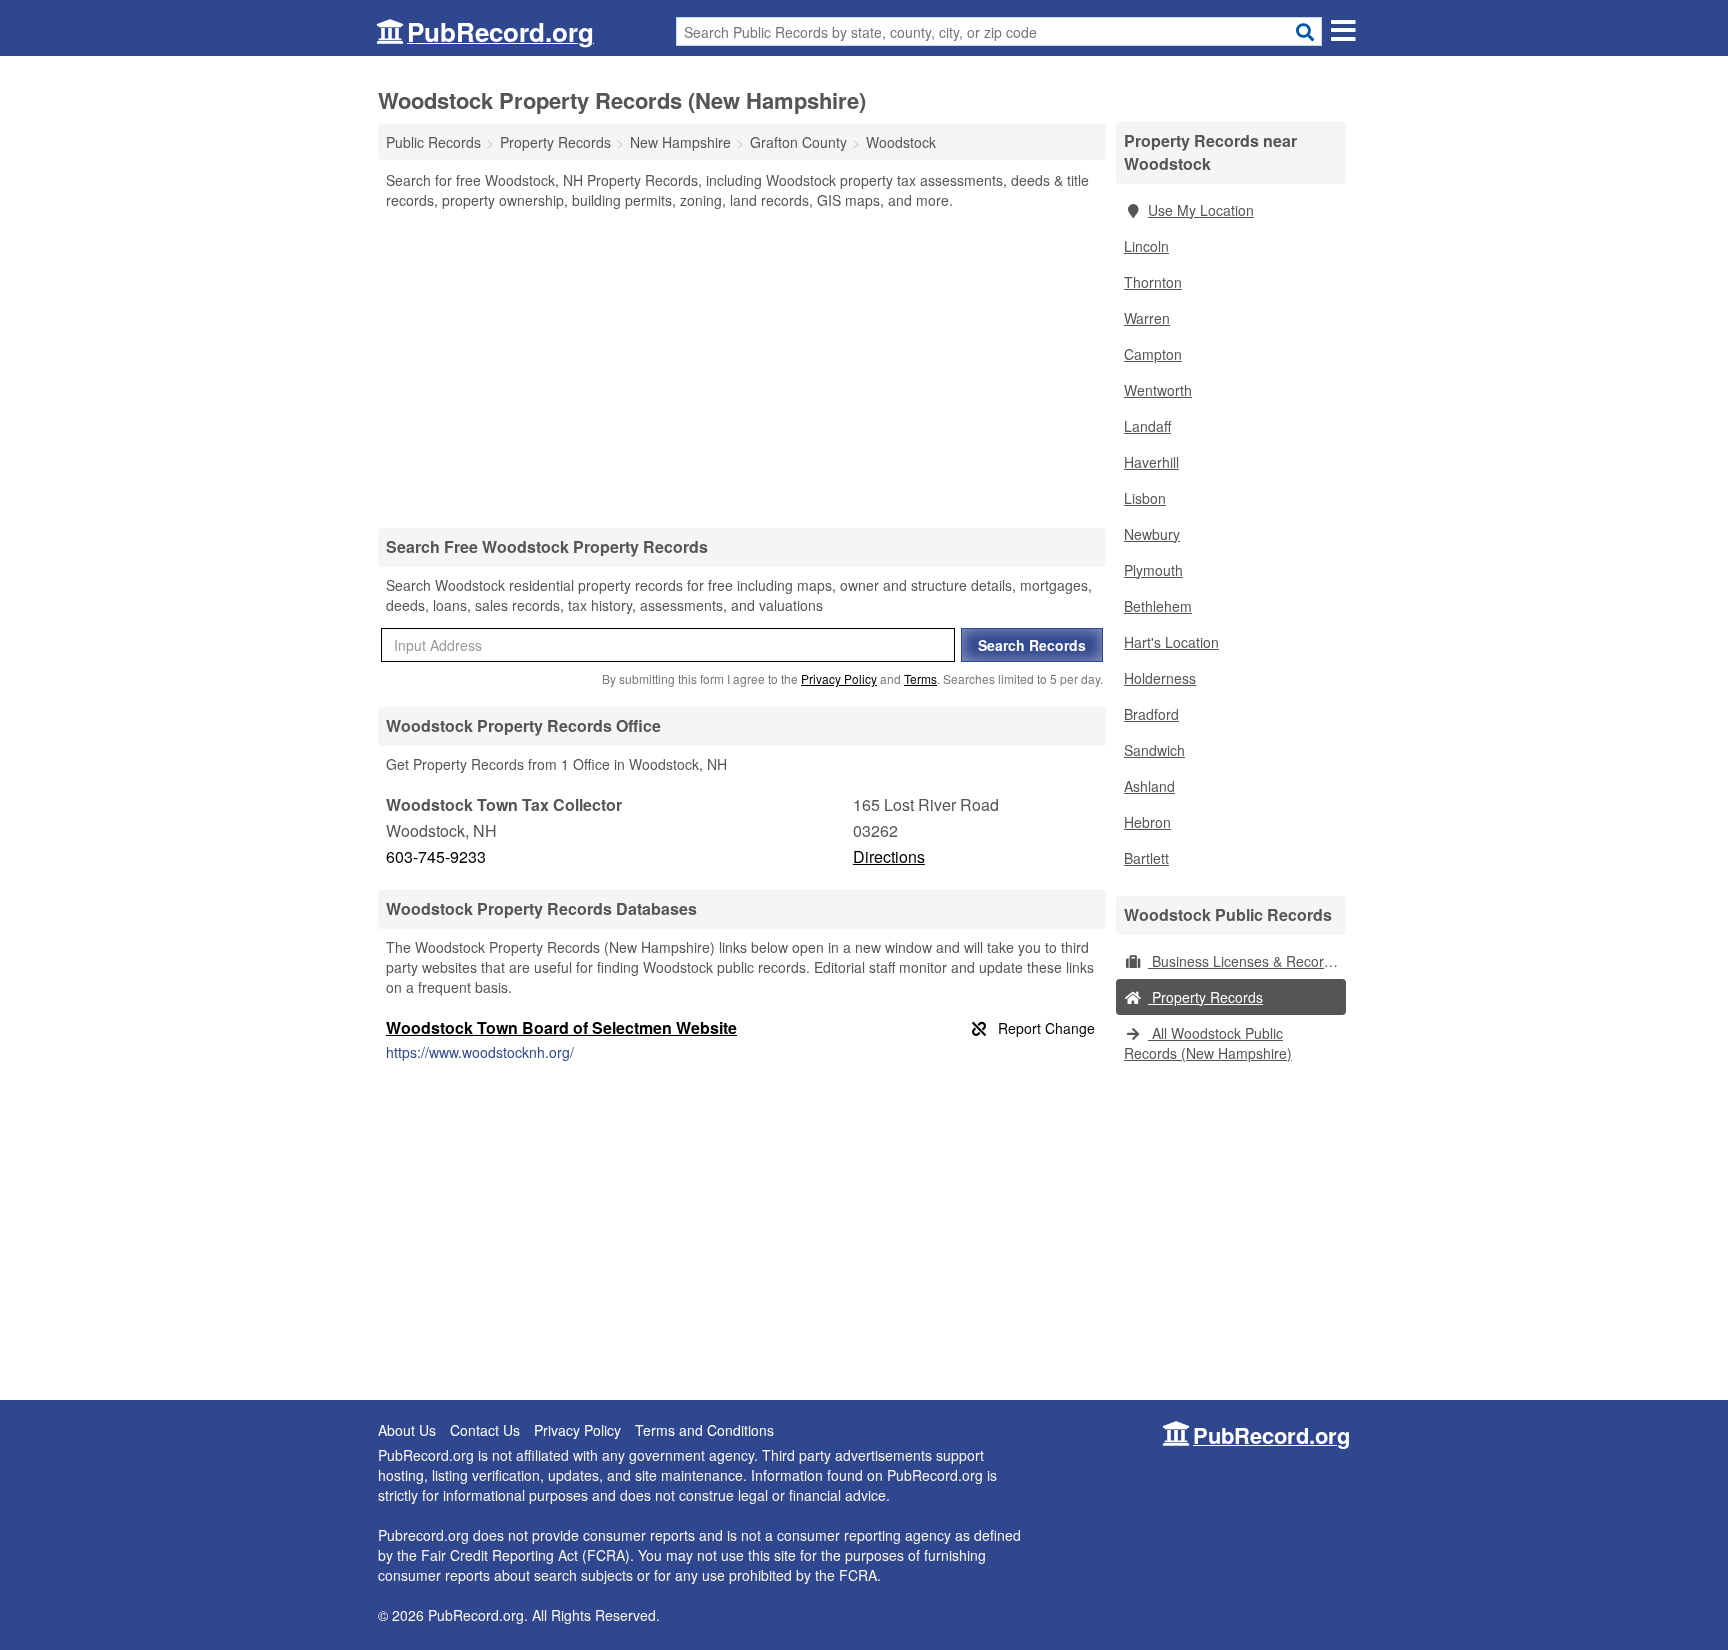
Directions (889, 856)
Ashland (1149, 786)
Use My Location (1201, 210)
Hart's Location (1171, 642)
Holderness (1160, 678)
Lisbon (1145, 498)
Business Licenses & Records (1243, 961)
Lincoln (1146, 246)
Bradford (1151, 714)
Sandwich (1154, 750)
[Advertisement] (742, 368)
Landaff (1147, 426)
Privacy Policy (839, 678)
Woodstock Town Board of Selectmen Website (561, 1027)
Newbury (1152, 534)
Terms (920, 678)
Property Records (1205, 997)
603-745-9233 (436, 856)
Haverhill (1151, 462)
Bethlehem (1158, 606)
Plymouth (1153, 570)
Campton (1153, 354)
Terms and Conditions (704, 1430)
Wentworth (1158, 390)
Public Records (433, 142)
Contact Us (485, 1430)
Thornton (1153, 282)
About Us (407, 1430)
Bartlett (1146, 858)
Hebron (1147, 822)
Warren (1147, 318)
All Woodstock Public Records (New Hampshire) (1208, 1043)
